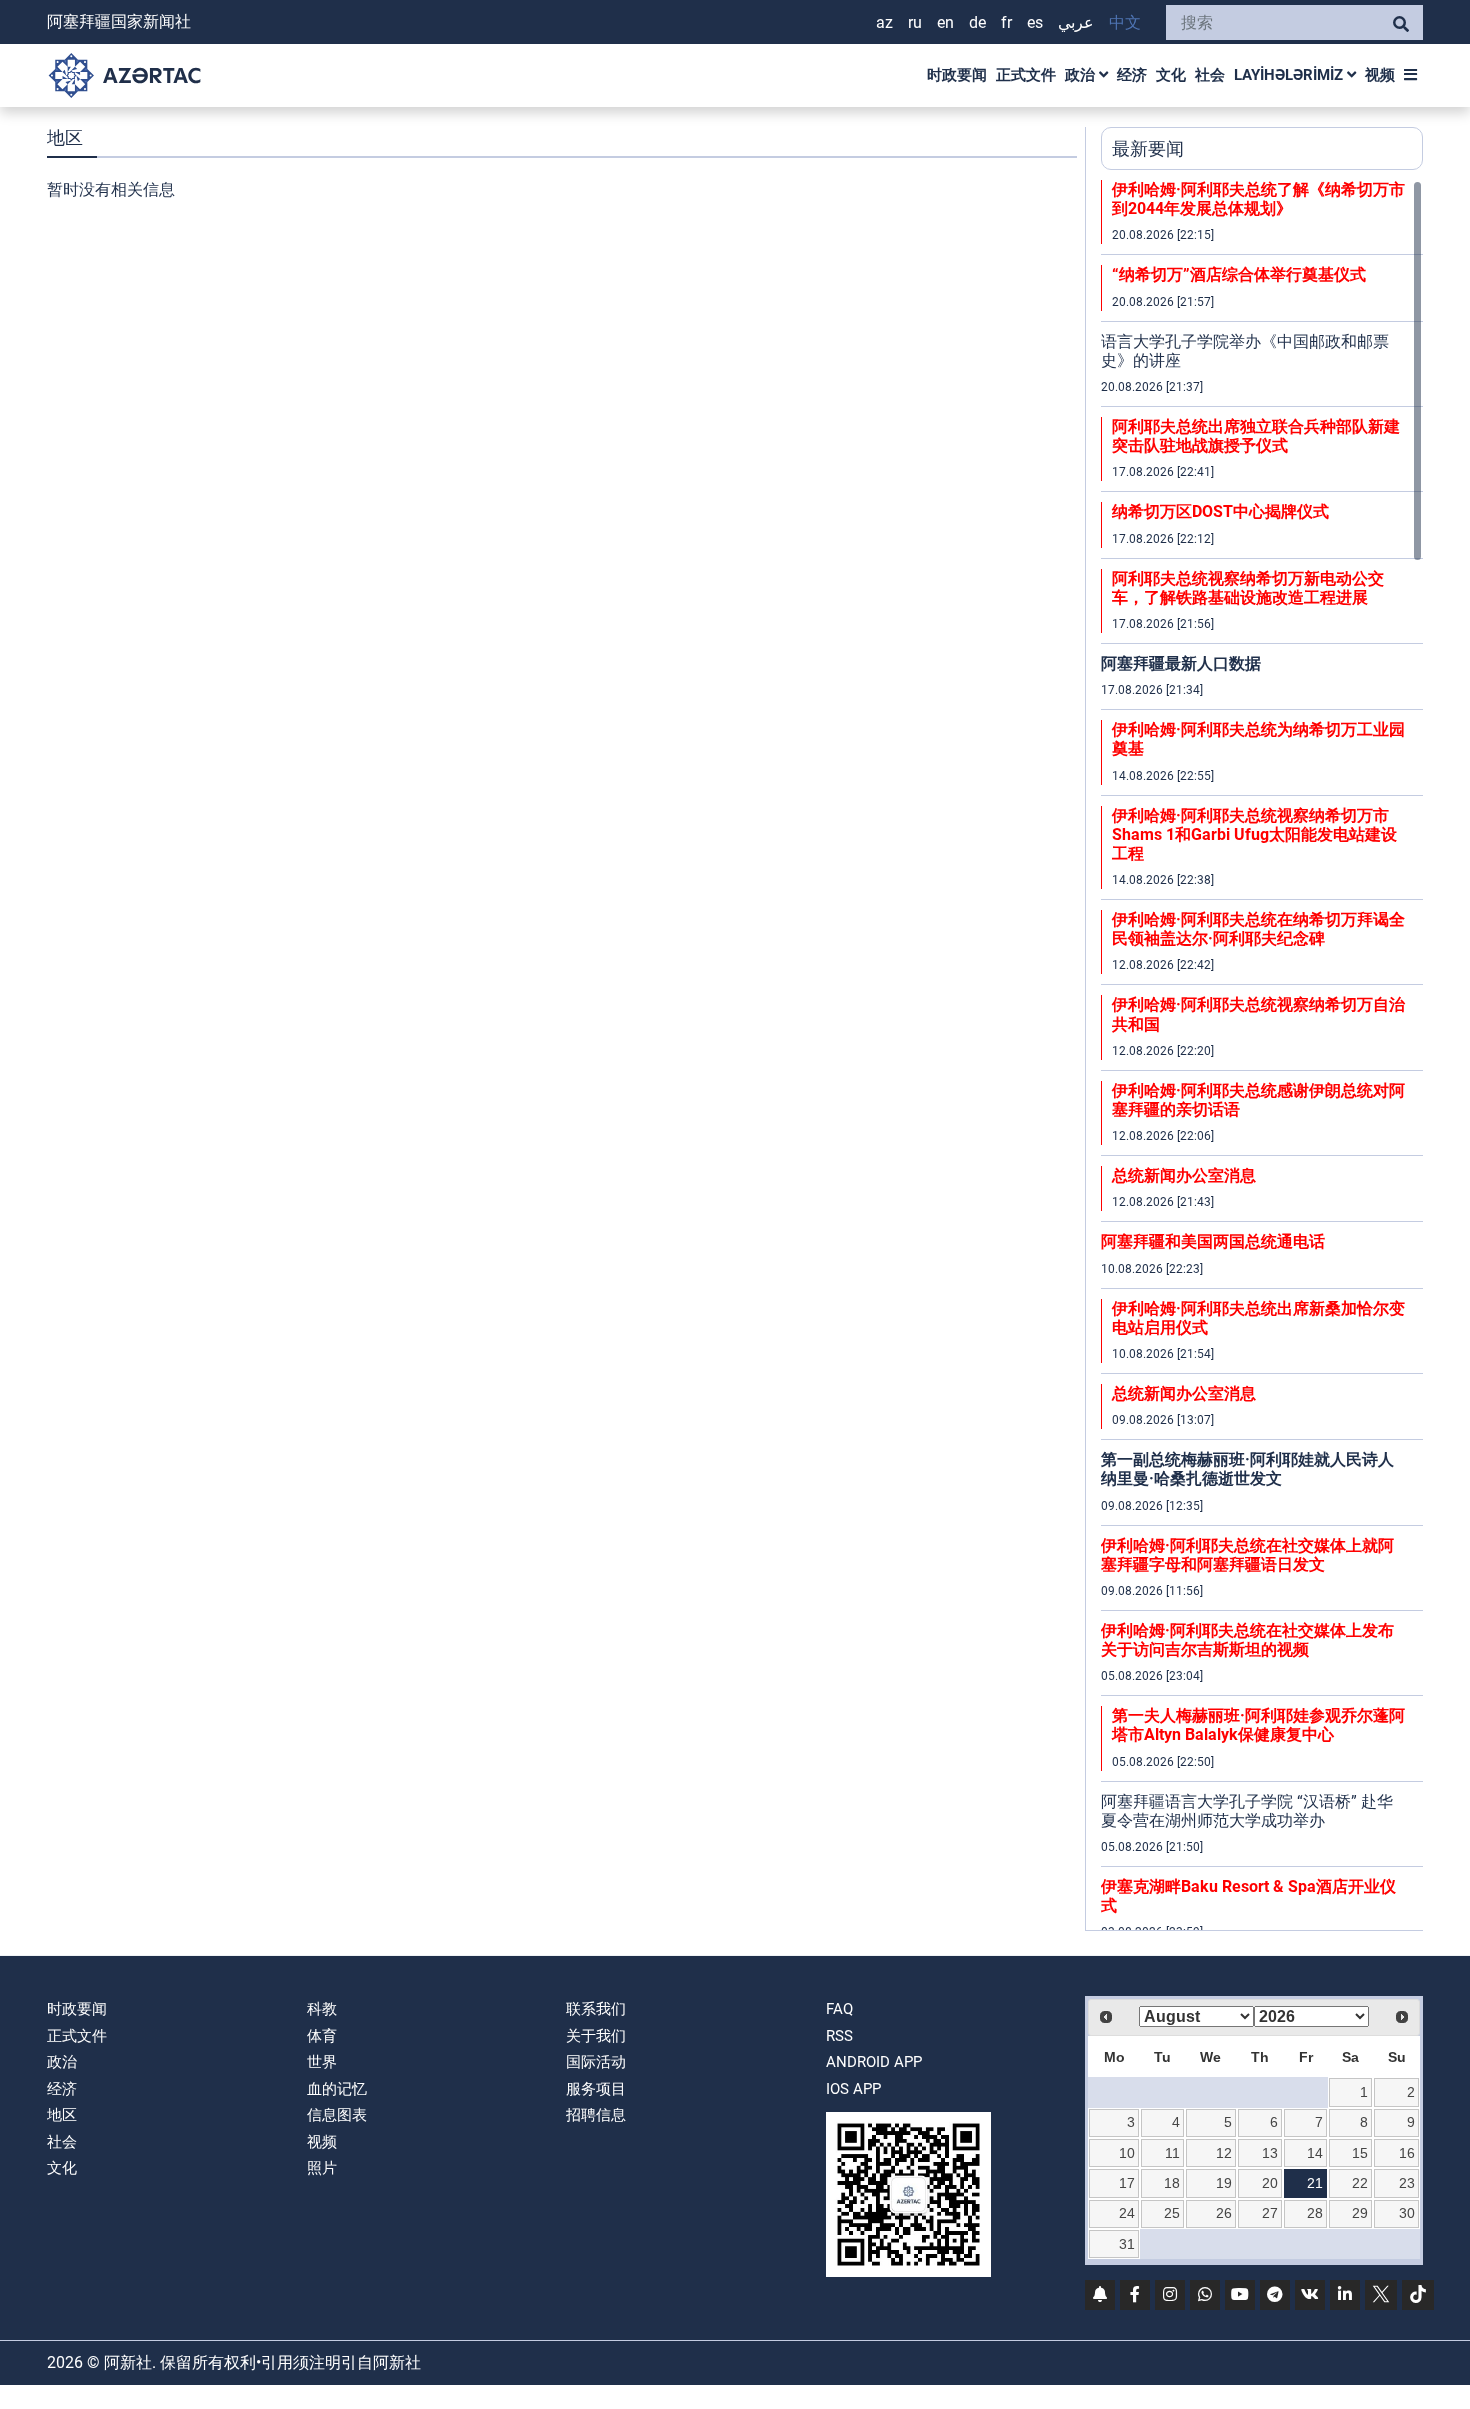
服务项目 (596, 2089)
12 (1224, 2153)
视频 (1380, 75)
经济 (1132, 75)
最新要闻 (1148, 148)
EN (945, 22)
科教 (322, 2009)
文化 (1171, 75)
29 (1360, 2213)
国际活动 (596, 2062)
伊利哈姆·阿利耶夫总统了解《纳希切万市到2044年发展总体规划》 (1258, 199)
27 (1270, 2213)
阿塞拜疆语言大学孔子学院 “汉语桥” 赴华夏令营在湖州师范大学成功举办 (1247, 1811)
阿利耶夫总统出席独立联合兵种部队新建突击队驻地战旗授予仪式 (1256, 436)
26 (1224, 2213)
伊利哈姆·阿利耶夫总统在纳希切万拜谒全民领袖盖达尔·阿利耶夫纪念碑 (1258, 929)
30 (1407, 2213)
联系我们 (596, 2009)
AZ (884, 22)
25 (1172, 2213)
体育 (322, 2036)
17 (1127, 2183)
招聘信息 (596, 2115)
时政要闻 (957, 75)
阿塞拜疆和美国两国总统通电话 (1213, 1241)
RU (915, 22)
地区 (62, 2115)
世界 (322, 2062)
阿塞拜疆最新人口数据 (1181, 663)
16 (1407, 2153)
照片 (322, 2168)
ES (1035, 22)
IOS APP (853, 2089)
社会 (1210, 75)
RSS (839, 2036)
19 (1224, 2183)
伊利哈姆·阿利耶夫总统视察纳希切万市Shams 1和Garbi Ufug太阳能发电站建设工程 (1254, 834)
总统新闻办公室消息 (1184, 1175)
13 (1270, 2153)
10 (1127, 2153)
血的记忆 (337, 2089)
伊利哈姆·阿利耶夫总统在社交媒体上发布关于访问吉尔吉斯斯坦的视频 (1247, 1640)
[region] (1262, 1055)
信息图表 (337, 2115)
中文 (1125, 22)
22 (1360, 2183)
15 (1360, 2153)
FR (1006, 22)
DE (977, 22)
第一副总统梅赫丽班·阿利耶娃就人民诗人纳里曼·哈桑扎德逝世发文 (1247, 1469)
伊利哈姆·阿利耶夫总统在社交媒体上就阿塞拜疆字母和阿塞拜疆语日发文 (1247, 1555)
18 (1172, 2183)
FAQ (839, 2009)
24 (1127, 2213)
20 (1270, 2183)
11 (1172, 2153)
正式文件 (1026, 75)
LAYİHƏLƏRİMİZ (1290, 75)
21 (1315, 2183)
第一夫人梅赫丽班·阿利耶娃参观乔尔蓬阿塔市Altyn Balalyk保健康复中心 (1258, 1725)
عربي (1076, 22)
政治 (1082, 75)
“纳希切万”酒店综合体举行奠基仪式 (1239, 274)
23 (1407, 2183)
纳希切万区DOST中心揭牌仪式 (1220, 511)
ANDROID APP (874, 2062)
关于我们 (596, 2036)
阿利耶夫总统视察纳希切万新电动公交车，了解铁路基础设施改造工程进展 (1248, 588)
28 (1315, 2213)
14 (1315, 2153)
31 (1127, 2244)
